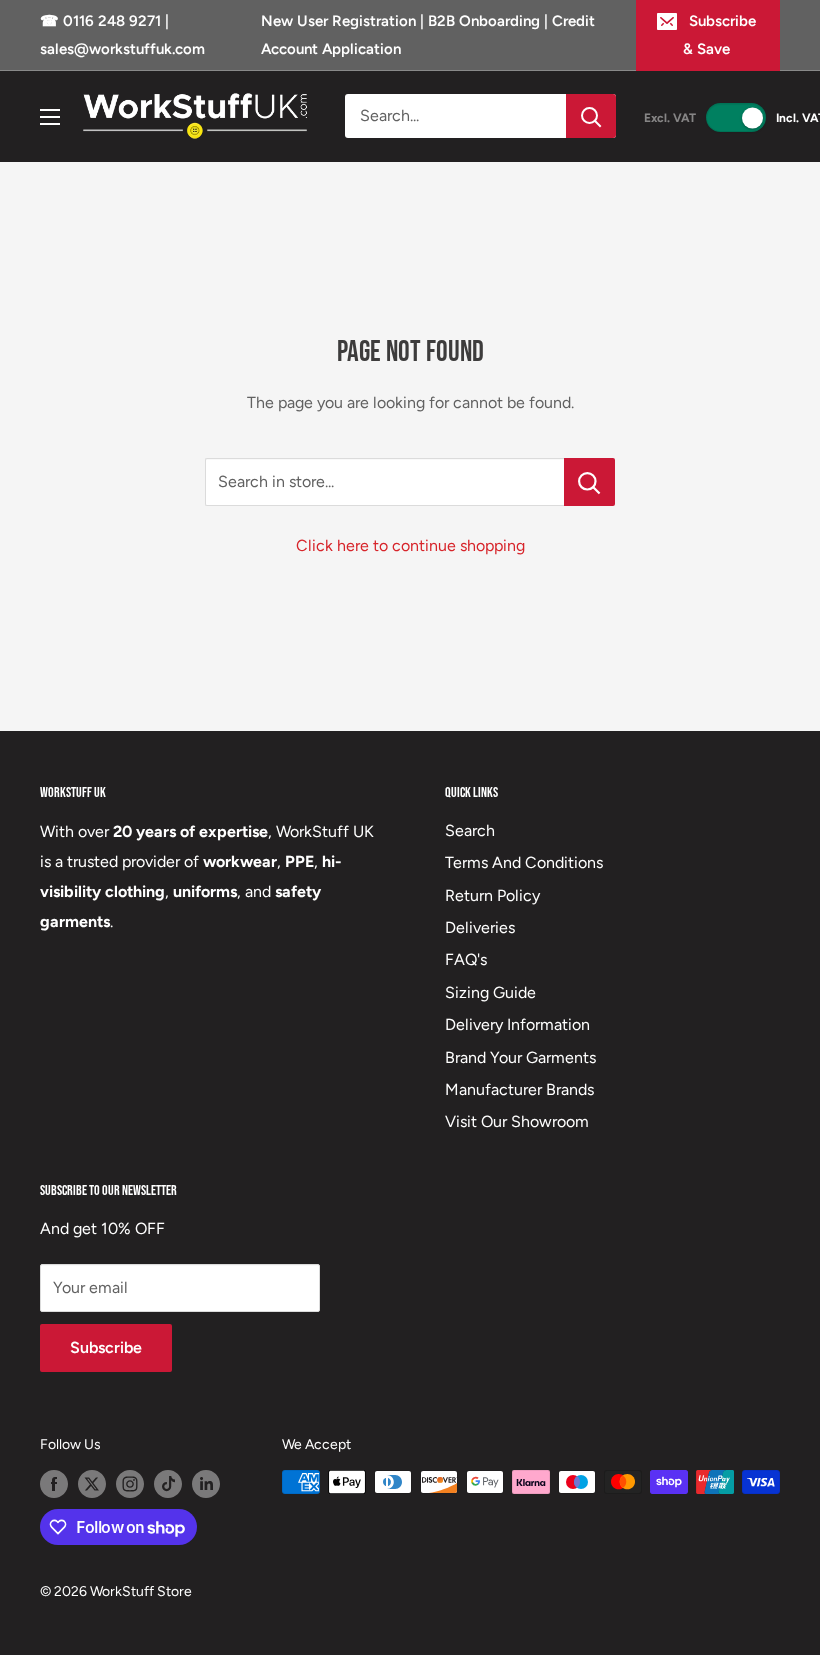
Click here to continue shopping (410, 545)
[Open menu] (50, 117)
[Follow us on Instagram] (130, 1484)
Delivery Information (517, 1024)
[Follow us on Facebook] (54, 1484)
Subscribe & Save (719, 35)
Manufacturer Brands (519, 1089)
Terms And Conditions (524, 862)
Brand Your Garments (520, 1057)
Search (470, 830)
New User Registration (340, 21)
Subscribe (106, 1347)
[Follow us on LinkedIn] (206, 1484)
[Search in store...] (589, 482)
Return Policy (492, 895)
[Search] (591, 116)
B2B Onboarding (484, 21)
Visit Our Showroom (517, 1121)
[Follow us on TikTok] (168, 1484)
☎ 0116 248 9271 (102, 21)
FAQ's (466, 959)
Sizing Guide (490, 992)
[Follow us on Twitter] (92, 1484)
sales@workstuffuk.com (122, 49)
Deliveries (480, 927)
